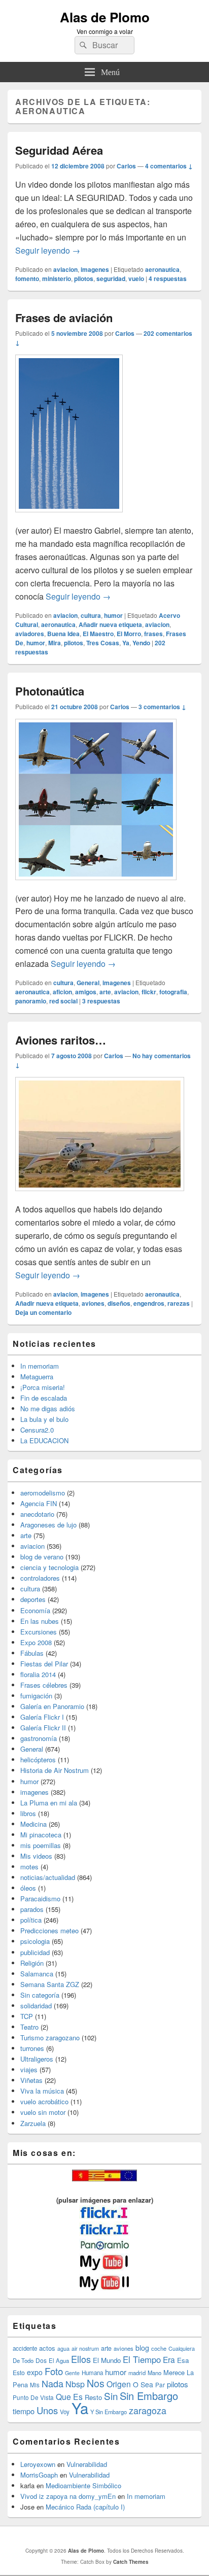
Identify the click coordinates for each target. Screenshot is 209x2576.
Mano (154, 2373)
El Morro (129, 634)
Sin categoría (40, 1995)
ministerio (57, 279)
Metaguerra (37, 1377)
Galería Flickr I (42, 1717)
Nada (53, 2383)
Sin (111, 2396)
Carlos (126, 166)
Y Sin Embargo (109, 2412)
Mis (35, 2385)
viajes (29, 2069)
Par (160, 2384)
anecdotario (37, 1514)
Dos (41, 2360)
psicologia (35, 1941)
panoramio (31, 1001)
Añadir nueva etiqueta (110, 624)
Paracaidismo (40, 1899)
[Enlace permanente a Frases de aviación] (69, 517)
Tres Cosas (103, 643)
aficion (62, 992)
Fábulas (32, 1653)
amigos (86, 992)
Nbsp (75, 2384)
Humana (92, 2373)
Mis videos (36, 1856)
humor (113, 615)
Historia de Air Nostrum (55, 1770)
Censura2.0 (37, 1430)
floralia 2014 (38, 1674)
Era (169, 2359)
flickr (149, 992)
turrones (32, 2048)
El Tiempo (142, 2359)
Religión (32, 1963)
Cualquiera (182, 2348)
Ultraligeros (37, 2059)
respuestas (168, 279)
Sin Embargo (149, 2396)
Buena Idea (63, 634)
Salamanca (37, 1974)
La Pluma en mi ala (49, 1803)
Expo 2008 (36, 1642)
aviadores (30, 634)
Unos (47, 2410)
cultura (91, 615)
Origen (119, 2384)
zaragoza (148, 2410)
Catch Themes (131, 2562)
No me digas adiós (48, 1408)
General (88, 983)
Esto (19, 2372)
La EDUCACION (44, 1440)
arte (105, 992)
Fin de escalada (44, 1398)
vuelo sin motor (43, 2112)
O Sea (143, 2384)
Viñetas (31, 2080)
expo (35, 2372)
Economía (35, 1610)
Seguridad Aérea (59, 150)
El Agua (59, 2360)
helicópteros (38, 1760)
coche (159, 2348)
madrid (137, 2373)
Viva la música (42, 2091)
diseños (119, 1303)
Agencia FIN (39, 1503)
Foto (54, 2371)
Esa (183, 2360)
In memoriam (40, 1366)
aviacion (65, 269)
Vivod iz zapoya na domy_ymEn (68, 2496)
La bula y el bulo (44, 1419)
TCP (27, 2016)
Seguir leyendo (48, 250)
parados (32, 1909)
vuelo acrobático (44, 2101)
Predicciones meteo (49, 1930)
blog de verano (42, 1557)
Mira (55, 643)
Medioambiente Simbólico (83, 2485)
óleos (28, 1888)
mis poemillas (41, 1845)
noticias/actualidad (48, 1877)
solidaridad (36, 2006)
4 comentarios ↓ (169, 166)
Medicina (33, 1824)
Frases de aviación (64, 318)
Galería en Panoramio (52, 1706)
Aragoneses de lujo (48, 1525)
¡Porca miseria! (43, 1387)
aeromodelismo (43, 1493)
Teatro (29, 2027)
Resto (93, 2397)
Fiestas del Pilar (44, 1664)
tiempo (24, 2411)
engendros (149, 1303)
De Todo (23, 2360)
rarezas (179, 1303)
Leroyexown (38, 2464)
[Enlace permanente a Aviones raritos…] (100, 1196)
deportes (33, 1599)
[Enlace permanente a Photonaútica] (96, 885)
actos (47, 2348)
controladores (40, 1578)
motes (29, 1867)
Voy (65, 2412)
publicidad (35, 1952)
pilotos (84, 279)
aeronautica (162, 269)
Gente (72, 2373)
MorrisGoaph (39, 2475)
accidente (25, 2348)
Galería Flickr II (43, 1728)
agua (63, 2348)
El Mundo (107, 2360)
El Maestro (98, 634)
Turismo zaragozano (50, 2038)
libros (28, 1813)
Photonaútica (50, 691)
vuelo (136, 279)
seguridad (111, 279)
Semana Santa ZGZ (50, 1984)
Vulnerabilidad (87, 2464)
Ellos (81, 2359)
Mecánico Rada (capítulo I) (85, 2507)
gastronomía (39, 1738)
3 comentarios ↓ (162, 707)
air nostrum (85, 2348)
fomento (27, 279)
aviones (93, 1303)
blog (142, 2348)
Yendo (141, 643)
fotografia (173, 992)
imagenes (95, 269)
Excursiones (39, 1632)
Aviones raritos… (61, 1040)
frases (153, 634)
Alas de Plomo (105, 17)
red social (63, 1001)
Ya (126, 643)
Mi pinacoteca (41, 1835)
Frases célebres (44, 1685)
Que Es (69, 2396)
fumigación (36, 1696)
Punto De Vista (33, 2397)
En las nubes (40, 1621)
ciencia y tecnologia (49, 1567)
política (31, 1920)
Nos (96, 2383)
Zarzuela (33, 2123)
